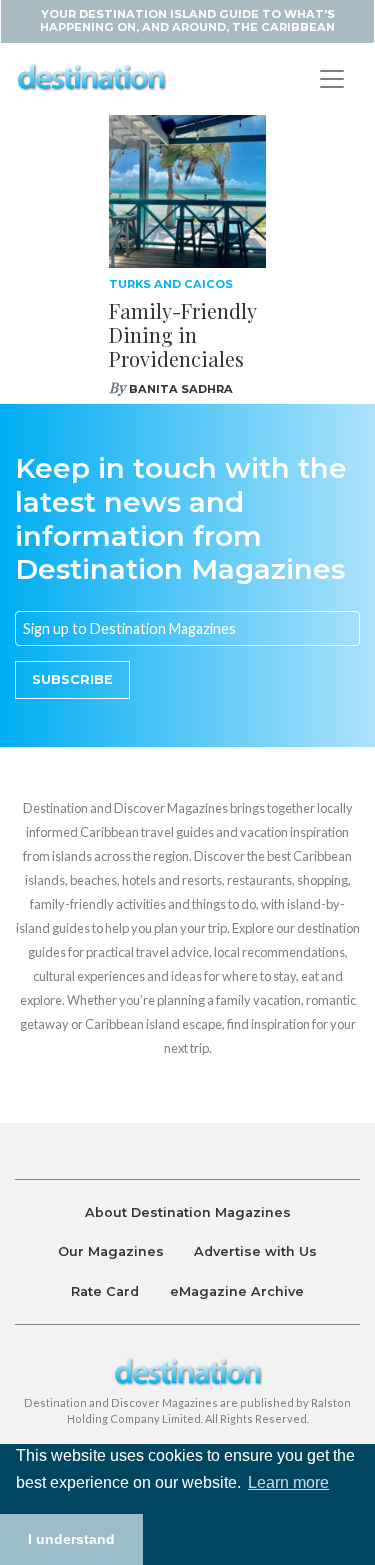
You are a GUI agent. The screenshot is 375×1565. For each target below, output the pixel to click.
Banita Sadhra (181, 389)
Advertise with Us (255, 1251)
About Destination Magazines (188, 1212)
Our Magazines (111, 1251)
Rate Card (105, 1291)
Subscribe (72, 679)
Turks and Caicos (171, 284)
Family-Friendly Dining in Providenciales (182, 334)
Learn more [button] (288, 1482)
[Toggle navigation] (332, 79)
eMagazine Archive (237, 1291)
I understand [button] (71, 1539)
